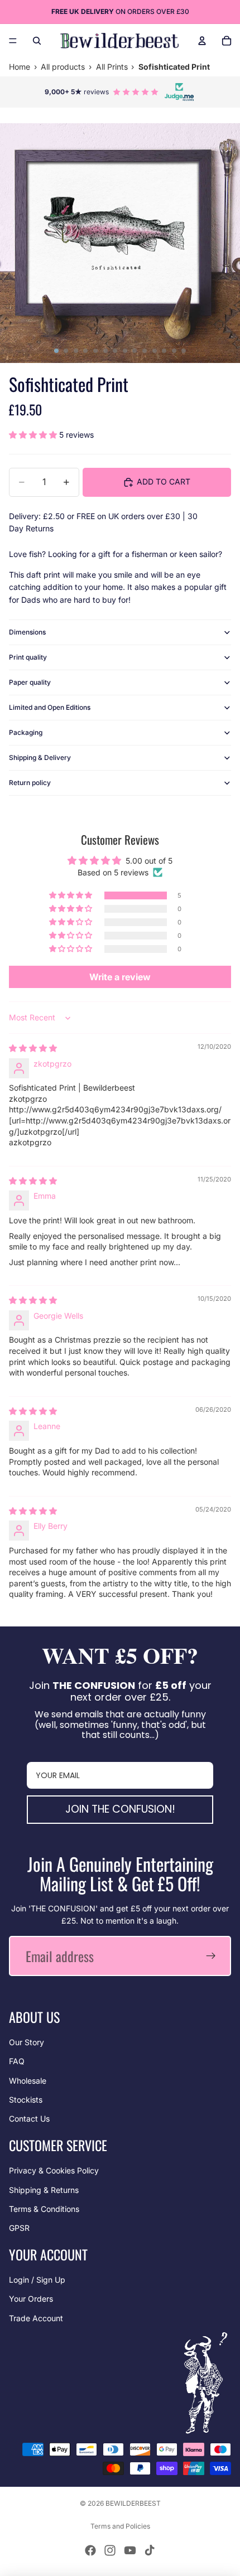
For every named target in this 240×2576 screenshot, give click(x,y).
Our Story (27, 2042)
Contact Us (29, 2119)
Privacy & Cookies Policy (54, 2170)
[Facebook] (90, 2550)
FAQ (17, 2061)
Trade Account (36, 2318)
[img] (33, 1048)
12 (164, 351)
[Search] (37, 41)
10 (145, 351)
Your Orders (31, 2299)
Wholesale (28, 2081)
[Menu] (13, 41)
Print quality (28, 657)
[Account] (202, 41)
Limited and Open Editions (50, 707)
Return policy (30, 783)
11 (155, 351)
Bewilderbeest (133, 2503)
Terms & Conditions (44, 2209)
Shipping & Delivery (40, 757)
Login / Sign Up (37, 2280)
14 (184, 351)
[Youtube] (130, 2550)
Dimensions (27, 632)
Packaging (26, 732)
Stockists (26, 2100)
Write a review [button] (120, 977)
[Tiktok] (150, 2550)
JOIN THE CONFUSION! (120, 1809)
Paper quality (30, 682)
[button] (34, 435)
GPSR (19, 2228)
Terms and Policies (120, 2526)
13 (174, 351)
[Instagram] (110, 2550)
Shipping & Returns (44, 2190)
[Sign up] (211, 1956)
